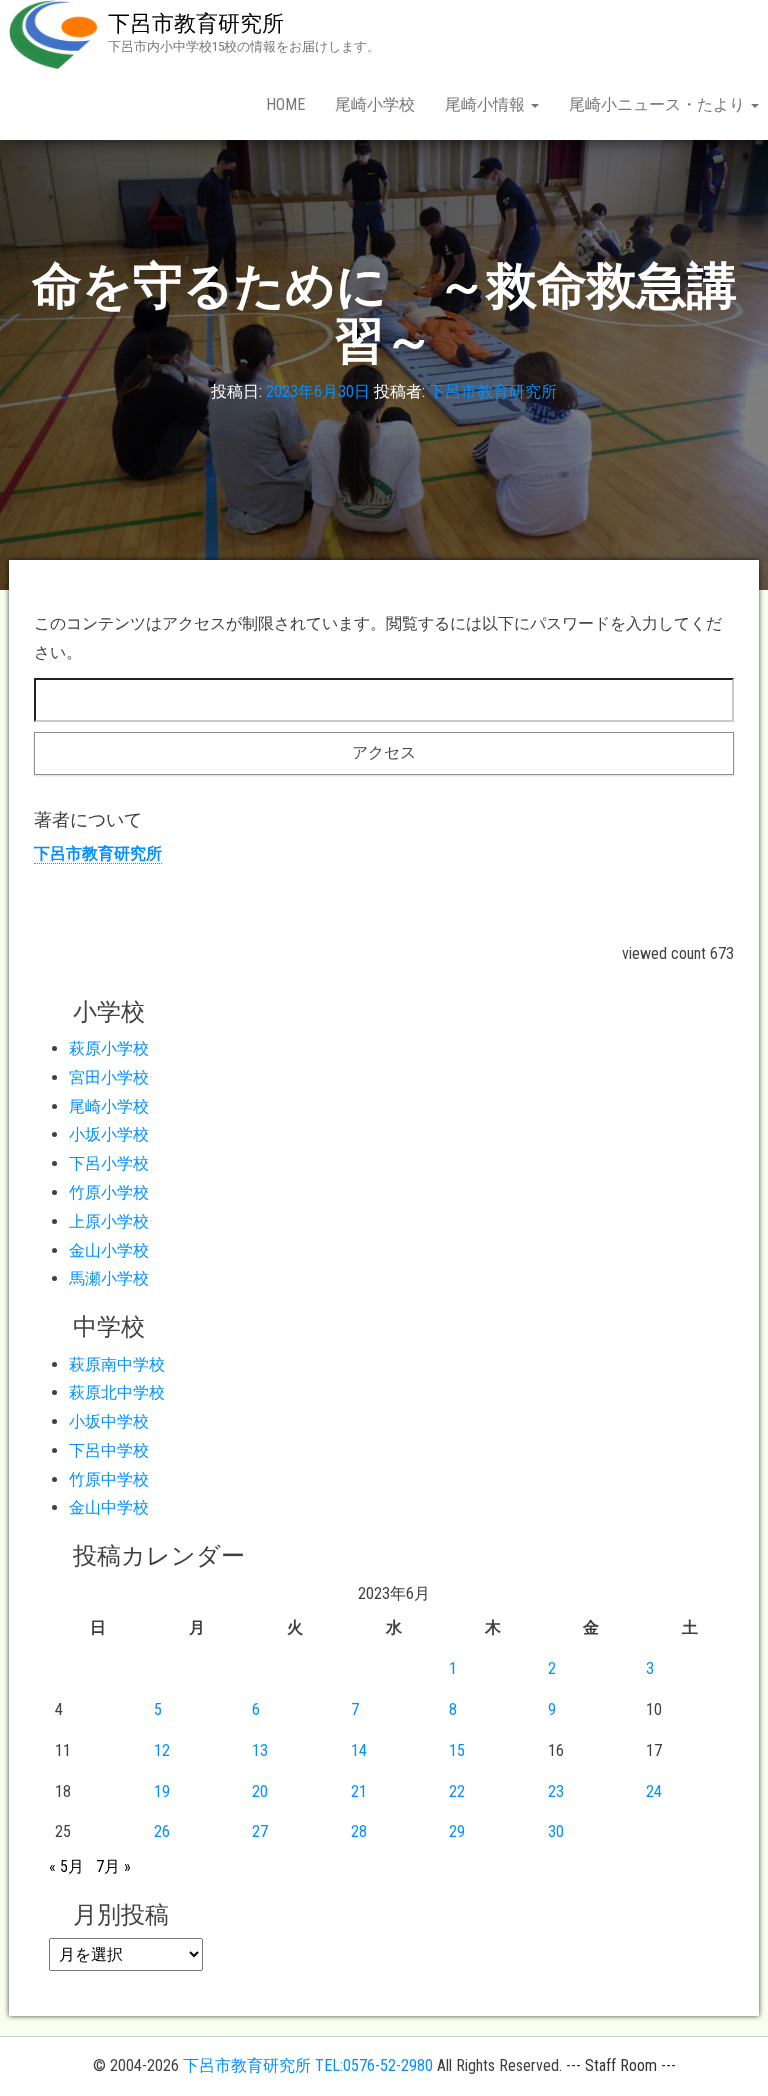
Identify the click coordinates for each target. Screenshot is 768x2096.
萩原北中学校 (117, 1392)
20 (260, 1791)
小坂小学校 (109, 1134)
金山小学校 (109, 1250)
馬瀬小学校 (109, 1278)
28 (359, 1831)
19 (162, 1791)
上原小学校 (109, 1221)
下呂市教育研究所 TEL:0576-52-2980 (308, 2065)
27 (260, 1831)
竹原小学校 (109, 1192)
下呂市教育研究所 (196, 23)
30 (556, 1831)
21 (359, 1791)
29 (457, 1831)
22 (457, 1791)
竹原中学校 (109, 1479)
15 (457, 1750)
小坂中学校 (109, 1421)
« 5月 (66, 1866)
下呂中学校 (109, 1450)
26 (162, 1831)
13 (260, 1750)
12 (162, 1750)
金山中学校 (109, 1507)
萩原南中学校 (117, 1364)
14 (359, 1750)
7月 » (113, 1866)
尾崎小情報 (487, 104)
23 (556, 1791)
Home (285, 104)
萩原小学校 (109, 1048)
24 (654, 1791)
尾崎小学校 (375, 104)
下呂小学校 (109, 1163)
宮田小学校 (109, 1077)
